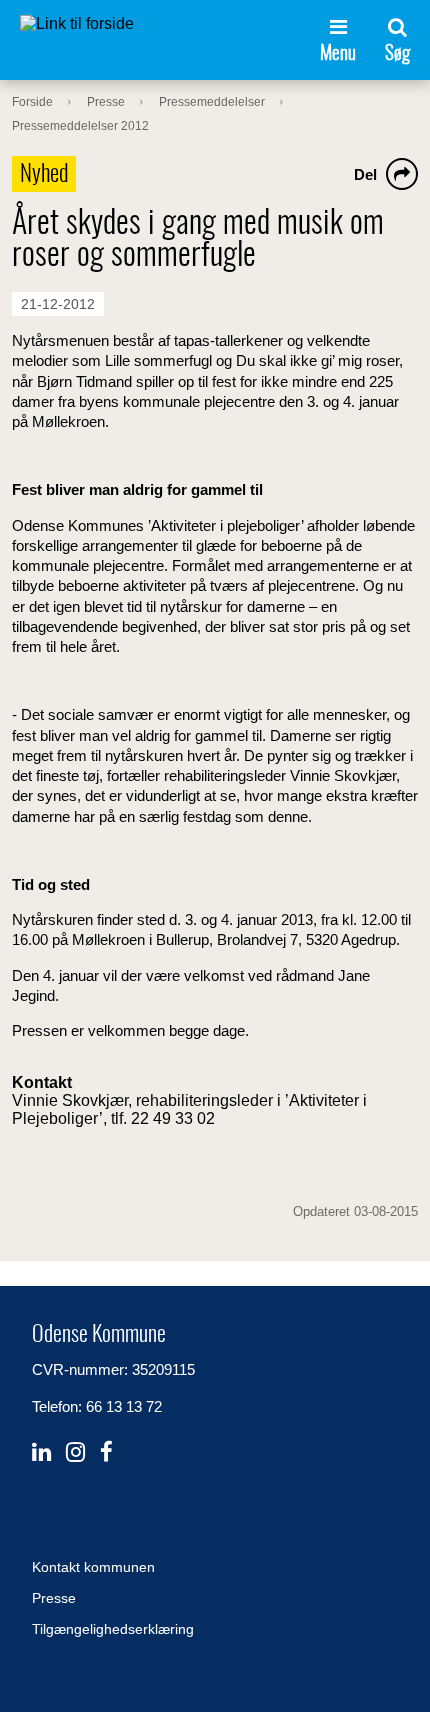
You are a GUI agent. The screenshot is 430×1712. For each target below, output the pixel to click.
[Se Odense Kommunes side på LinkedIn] (41, 1452)
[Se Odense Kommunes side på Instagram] (75, 1452)
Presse (54, 1598)
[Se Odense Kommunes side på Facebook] (106, 1452)
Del (365, 174)
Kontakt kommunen (93, 1567)
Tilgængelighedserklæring (113, 1629)
